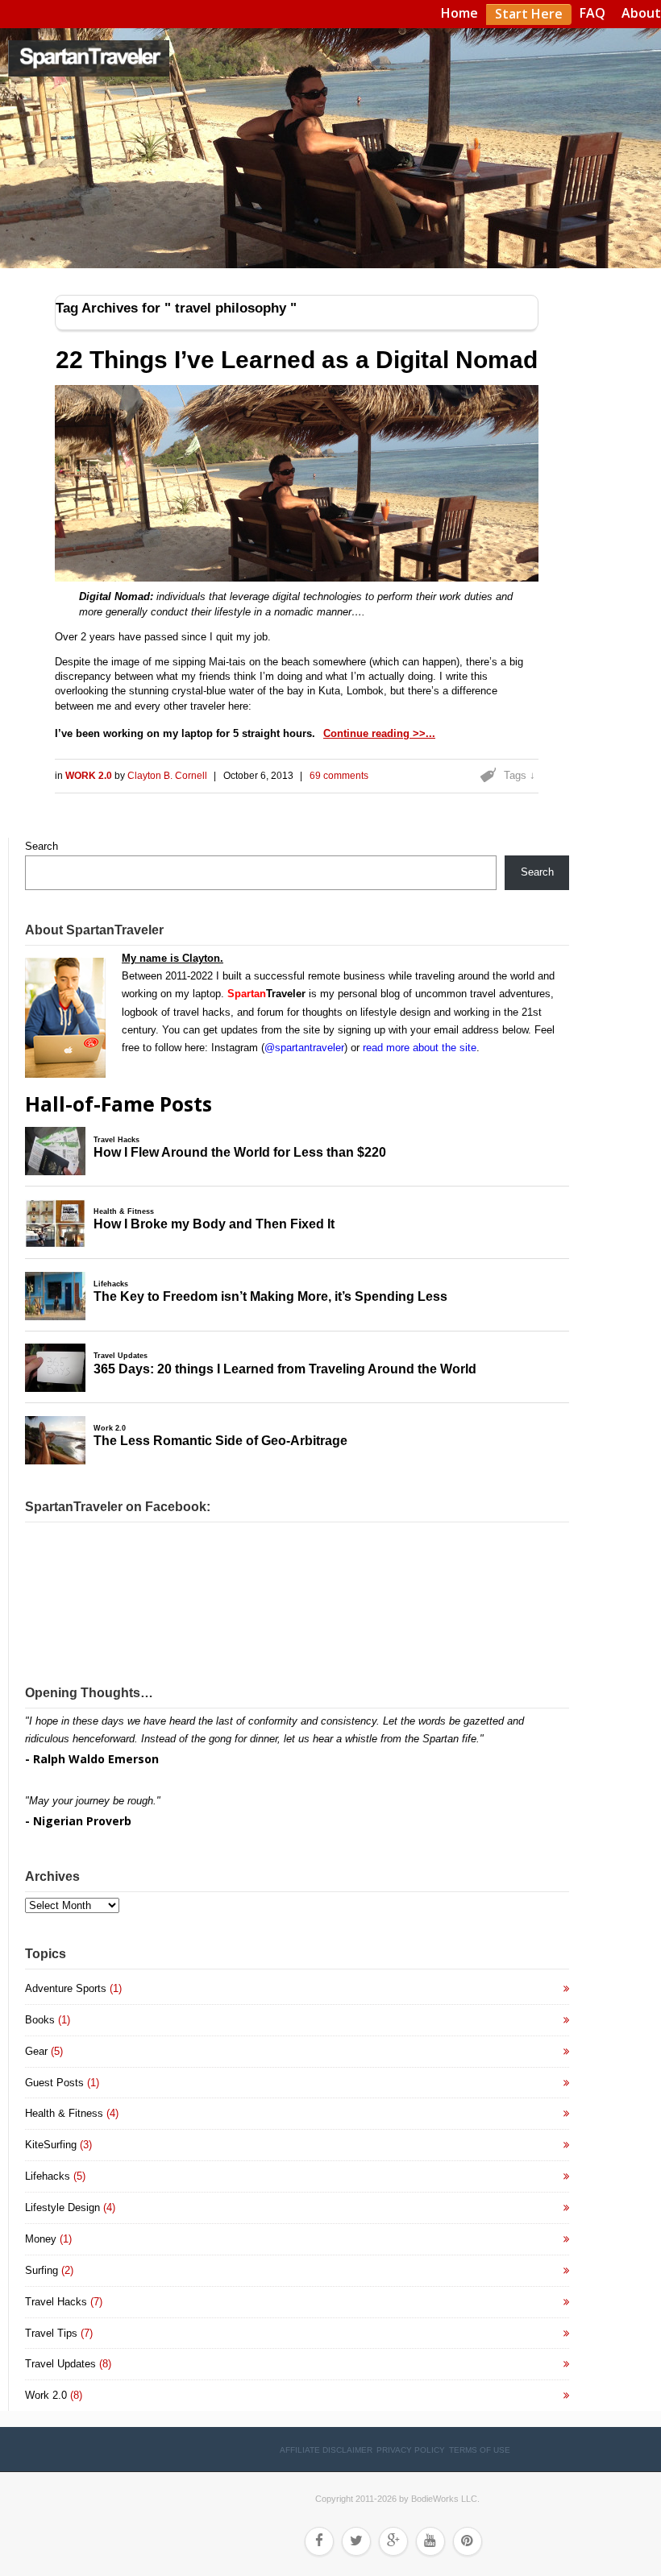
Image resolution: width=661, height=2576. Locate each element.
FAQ (592, 13)
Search (42, 846)
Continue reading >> (374, 733)
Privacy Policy (411, 2450)
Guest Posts (54, 2083)
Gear (36, 2051)
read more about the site (420, 1048)
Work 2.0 (90, 776)
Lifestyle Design (62, 2207)
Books (40, 2020)
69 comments (339, 776)
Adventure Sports (66, 1988)
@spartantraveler (304, 1048)
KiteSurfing (51, 2145)
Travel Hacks (56, 2302)
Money (41, 2239)
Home (459, 13)
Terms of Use (480, 2450)
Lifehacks (48, 2176)
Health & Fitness (64, 2113)
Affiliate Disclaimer (326, 2450)
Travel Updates (60, 2364)
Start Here (529, 14)
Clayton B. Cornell (167, 776)
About (641, 13)
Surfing (42, 2270)
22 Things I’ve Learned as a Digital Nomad (297, 360)
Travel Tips (51, 2333)
